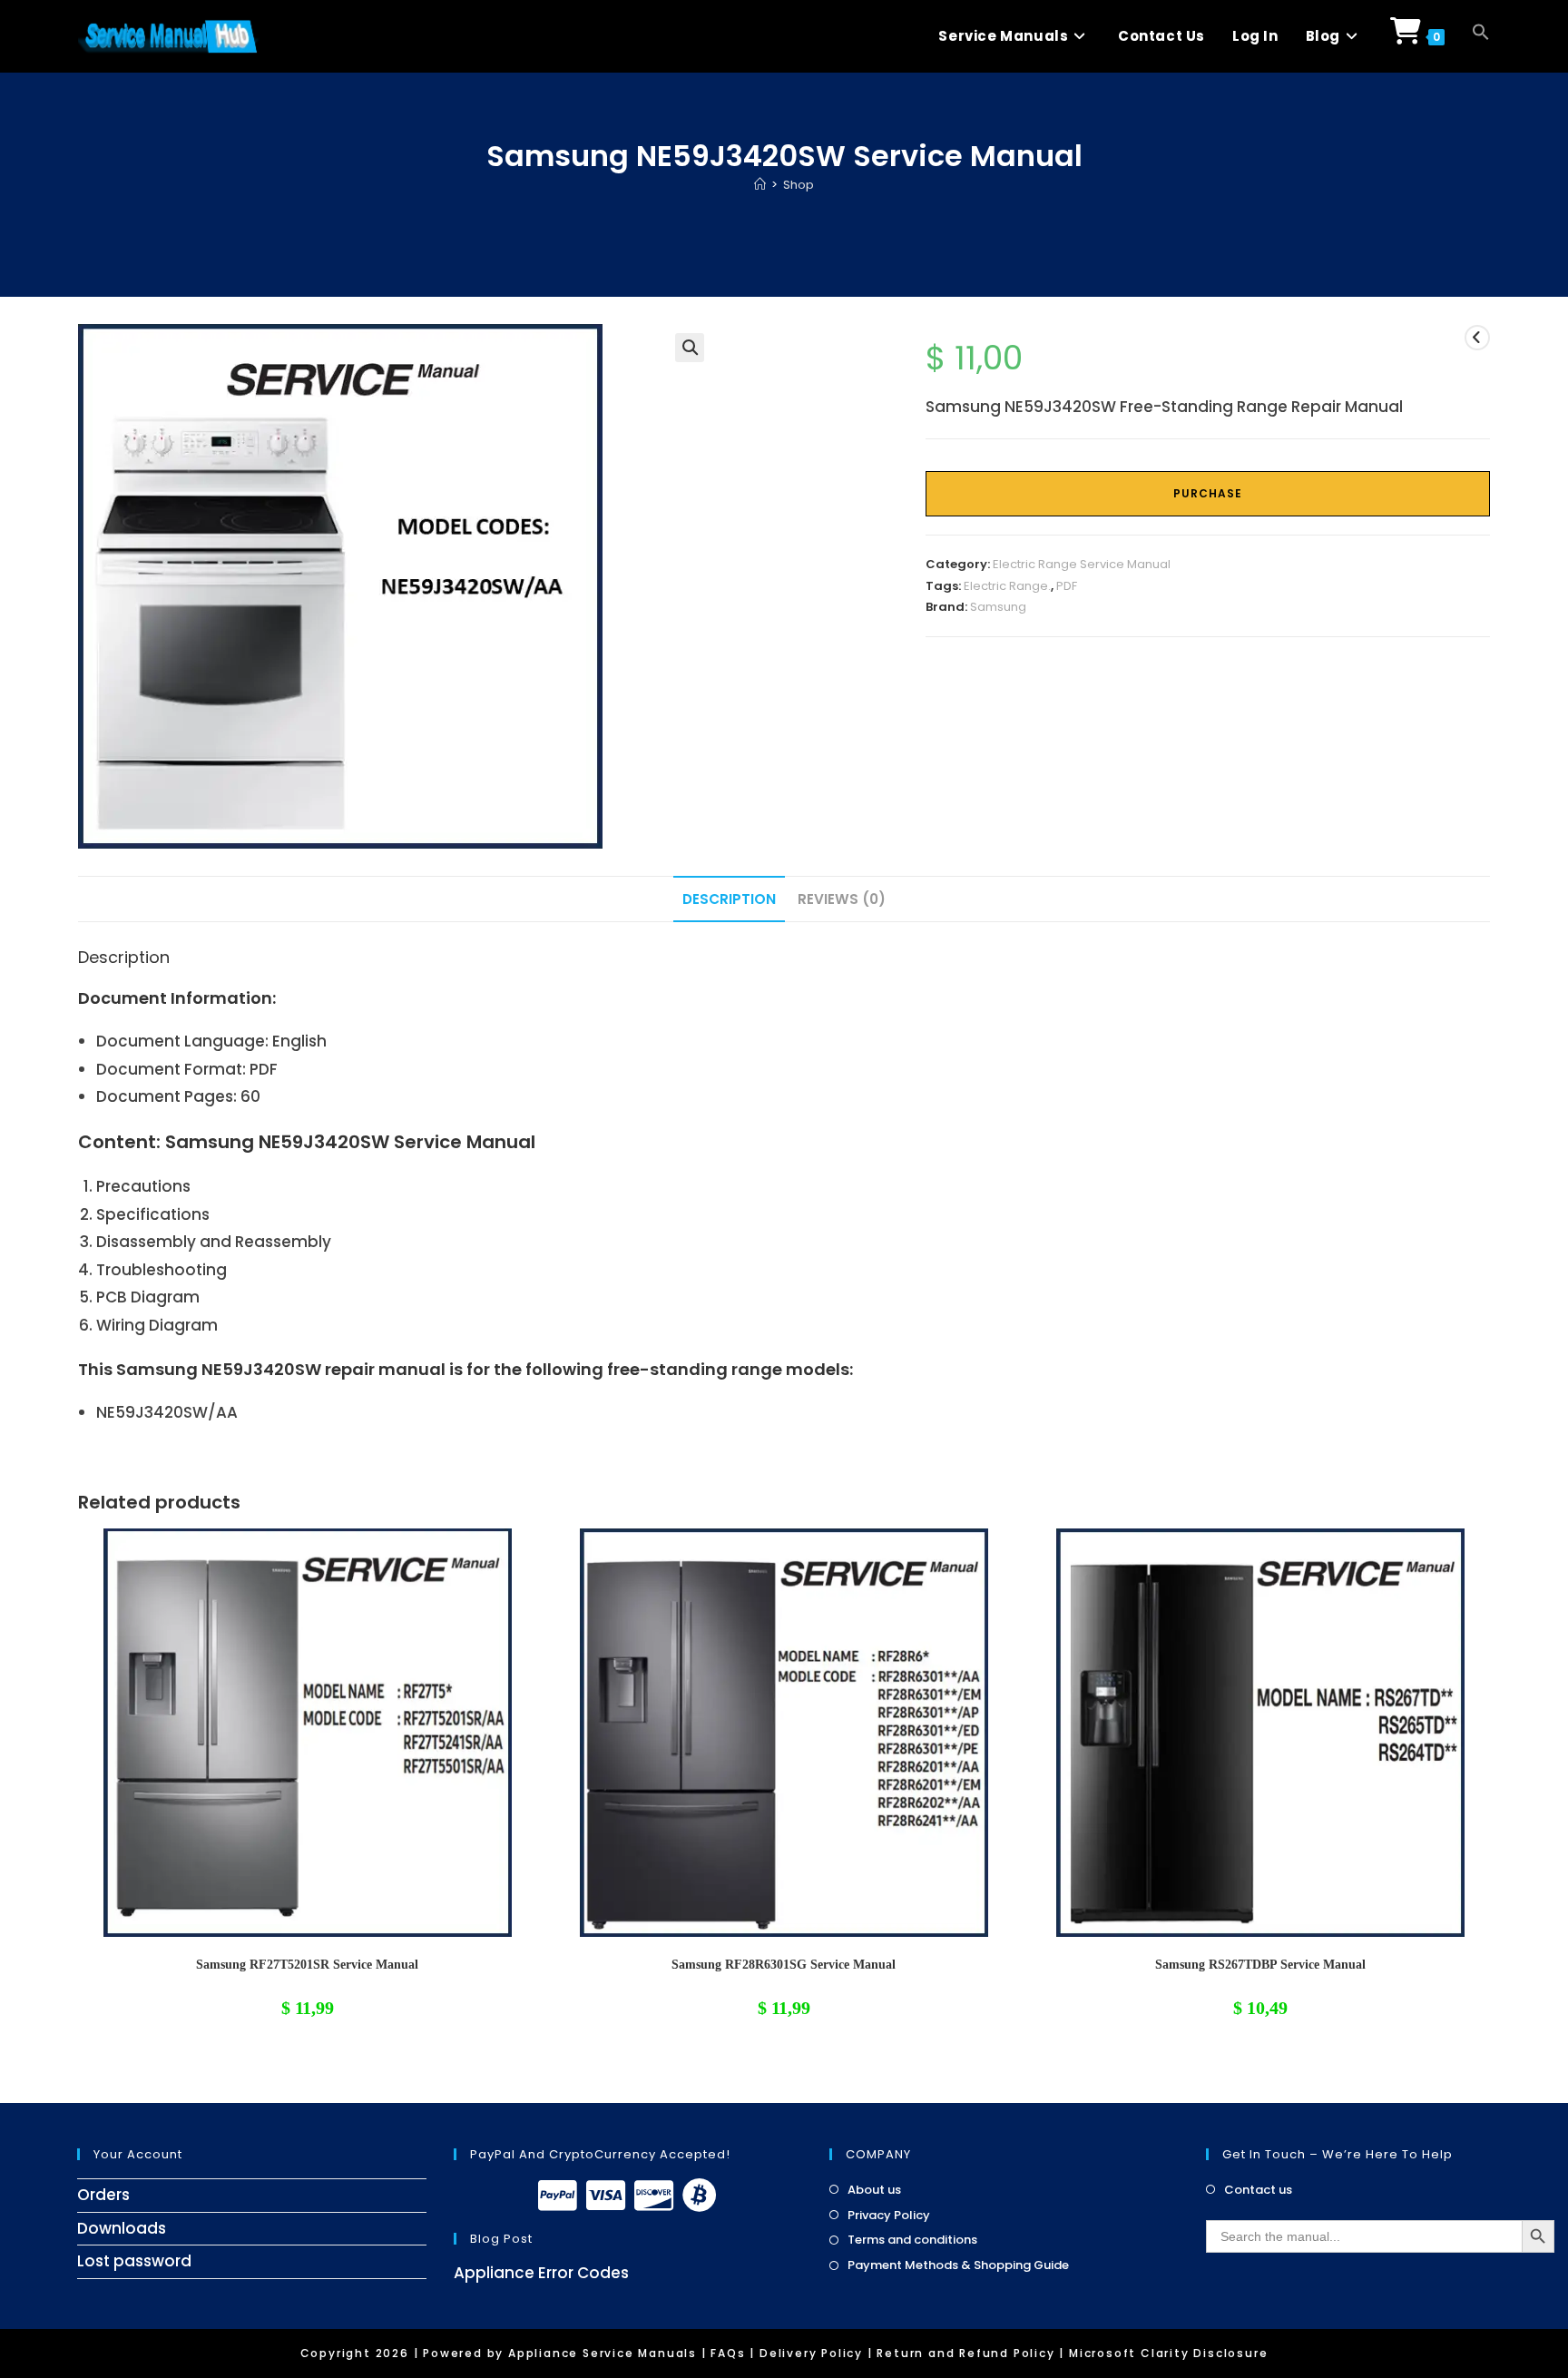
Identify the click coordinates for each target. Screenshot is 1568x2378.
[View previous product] (1477, 338)
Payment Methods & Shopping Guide (958, 2265)
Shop (799, 185)
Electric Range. (1007, 586)
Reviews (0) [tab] (842, 899)
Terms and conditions (912, 2240)
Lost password (134, 2261)
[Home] (760, 185)
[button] (1481, 36)
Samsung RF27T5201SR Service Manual (307, 1965)
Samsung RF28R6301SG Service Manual (784, 1965)
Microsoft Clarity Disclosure (1168, 2353)
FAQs (728, 2353)
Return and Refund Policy (965, 2353)
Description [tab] (729, 899)
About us (874, 2190)
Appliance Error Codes (541, 2273)
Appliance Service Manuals (603, 2353)
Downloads (122, 2228)
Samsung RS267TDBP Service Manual (1260, 1965)
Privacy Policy (889, 2216)
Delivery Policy (811, 2353)
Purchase (1208, 493)
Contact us (1258, 2190)
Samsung (998, 607)
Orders (103, 2195)
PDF (1067, 586)
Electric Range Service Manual (1082, 564)
